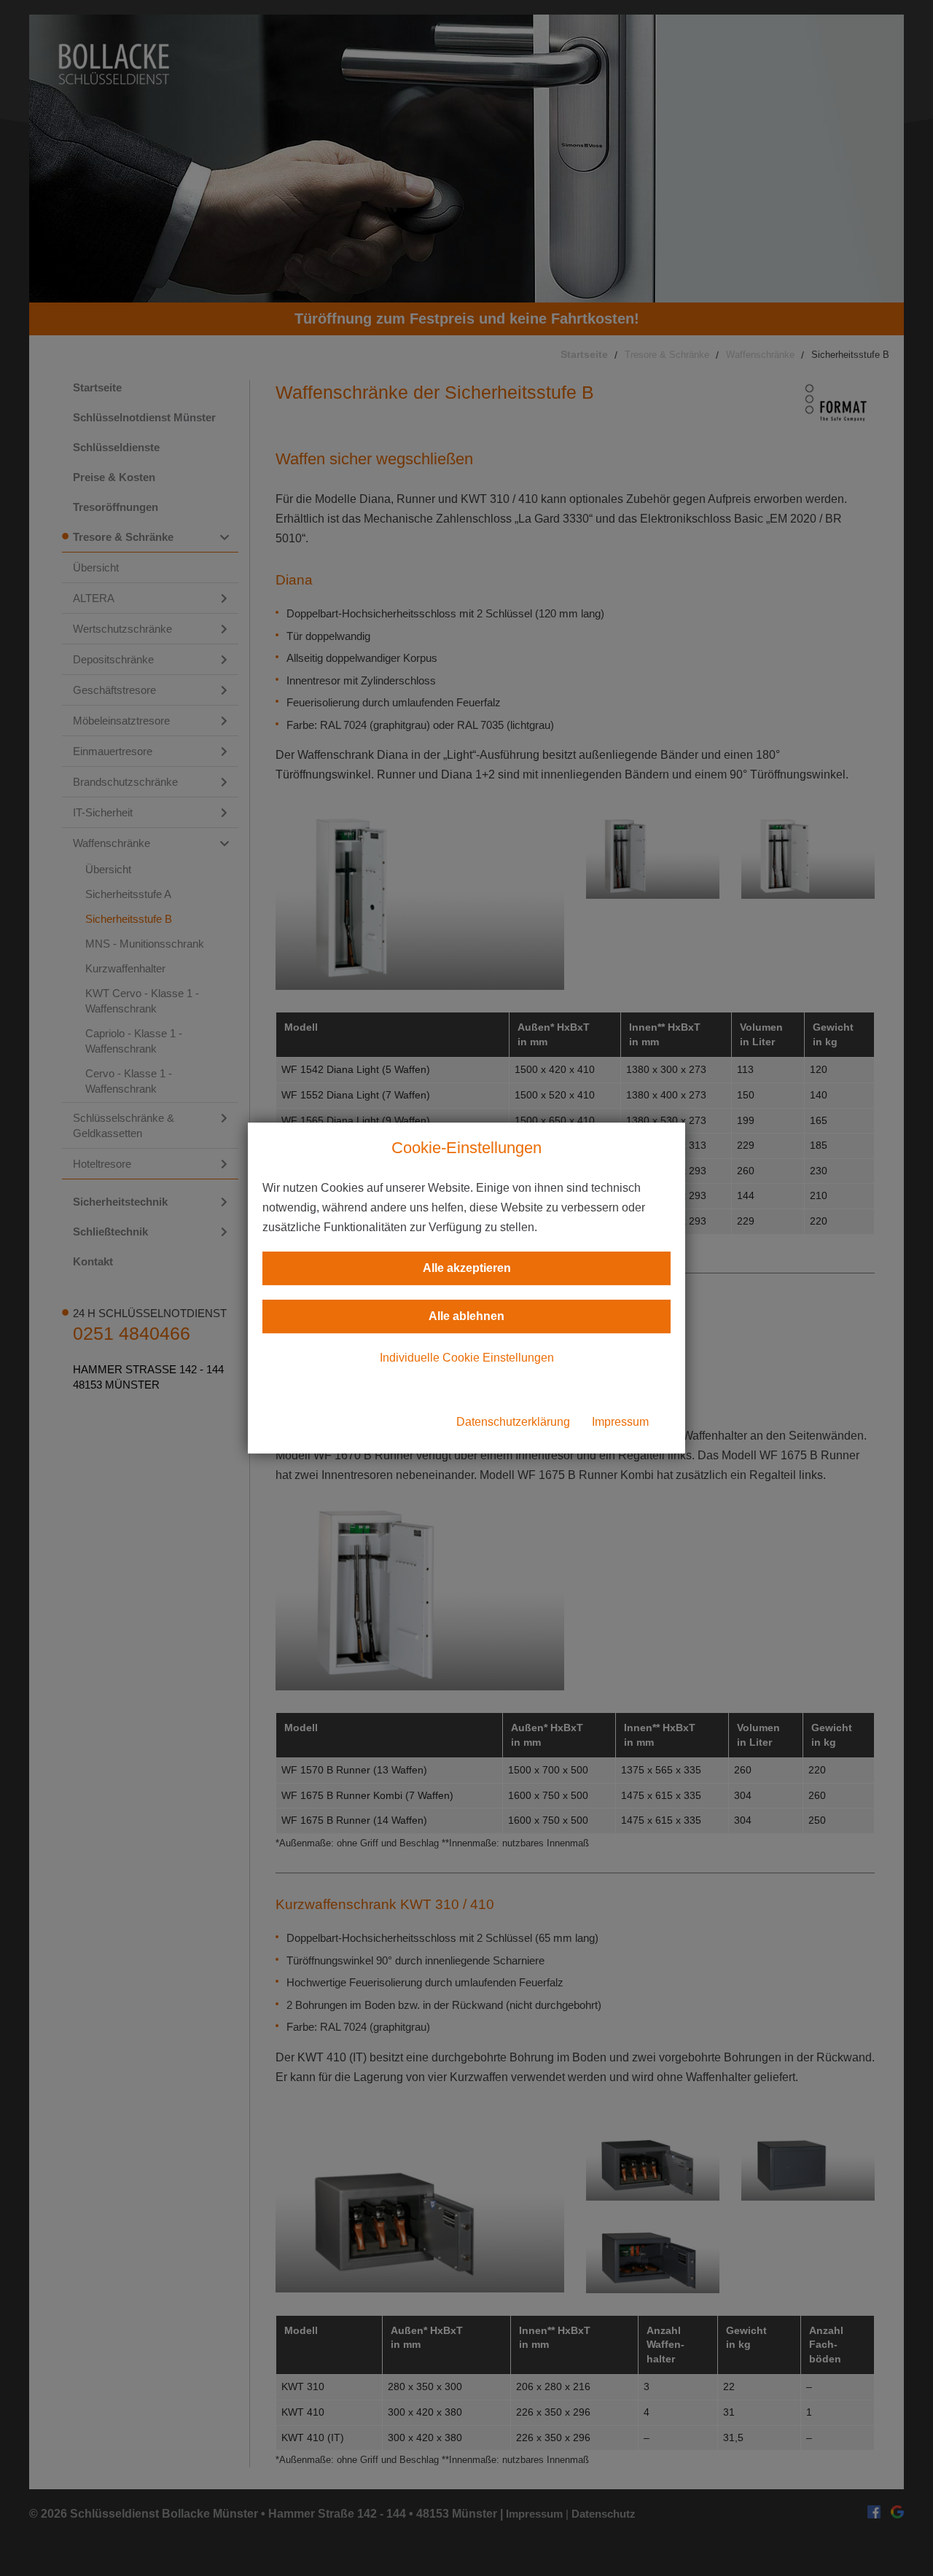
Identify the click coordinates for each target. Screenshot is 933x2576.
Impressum (620, 1422)
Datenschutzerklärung (513, 1422)
